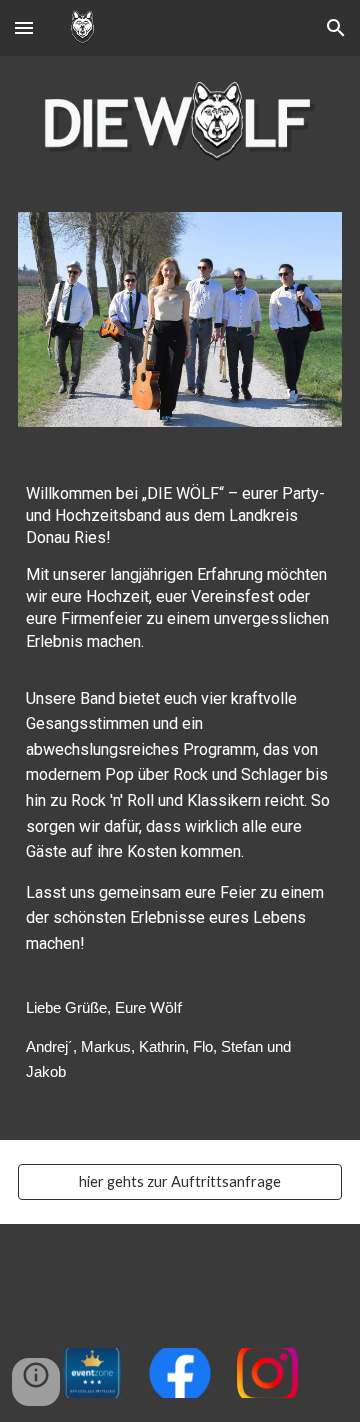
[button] (24, 27)
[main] (180, 795)
